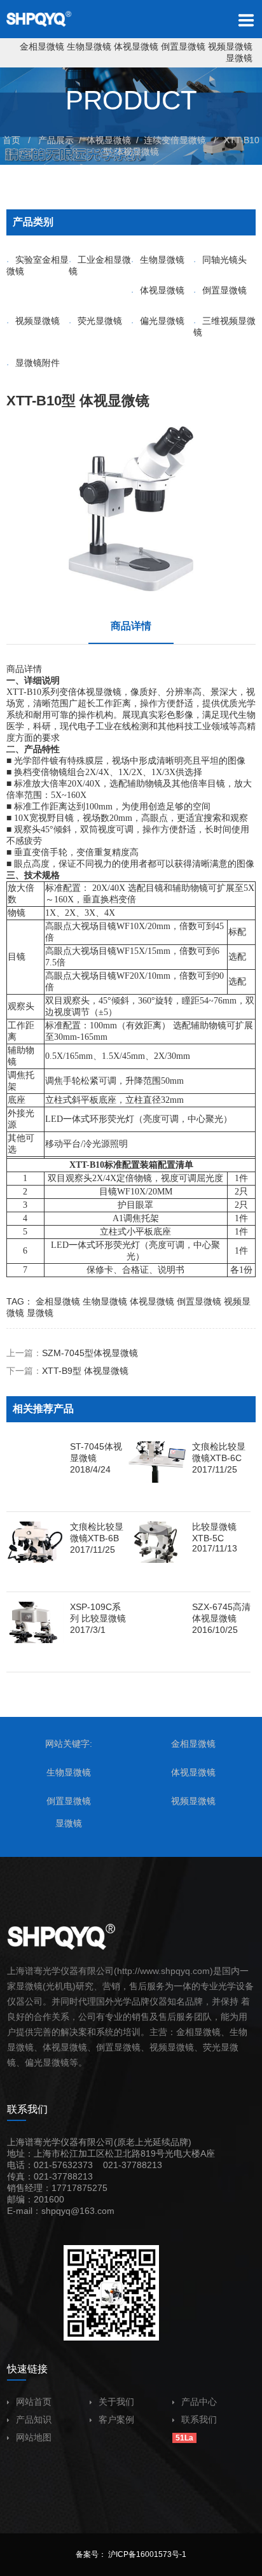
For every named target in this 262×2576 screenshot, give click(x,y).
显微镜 (239, 58)
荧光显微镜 (100, 321)
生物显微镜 (89, 46)
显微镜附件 (38, 363)
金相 (185, 2032)
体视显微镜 (136, 46)
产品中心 (199, 2402)
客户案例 (116, 2419)
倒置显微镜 (183, 46)
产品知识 (34, 2419)
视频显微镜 (230, 46)
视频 (158, 2047)
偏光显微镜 (162, 321)
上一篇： (72, 1353)
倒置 (105, 2047)
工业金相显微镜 (100, 265)
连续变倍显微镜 (175, 140)
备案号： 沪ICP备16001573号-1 (131, 2554)
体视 (86, 692)
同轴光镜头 (224, 260)
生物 (238, 2032)
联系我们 (199, 2419)
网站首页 (34, 2402)
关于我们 (116, 2402)
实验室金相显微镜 (38, 265)
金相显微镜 (42, 46)
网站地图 (34, 2437)
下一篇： (67, 1371)
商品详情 (131, 626)
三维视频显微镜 (224, 326)
